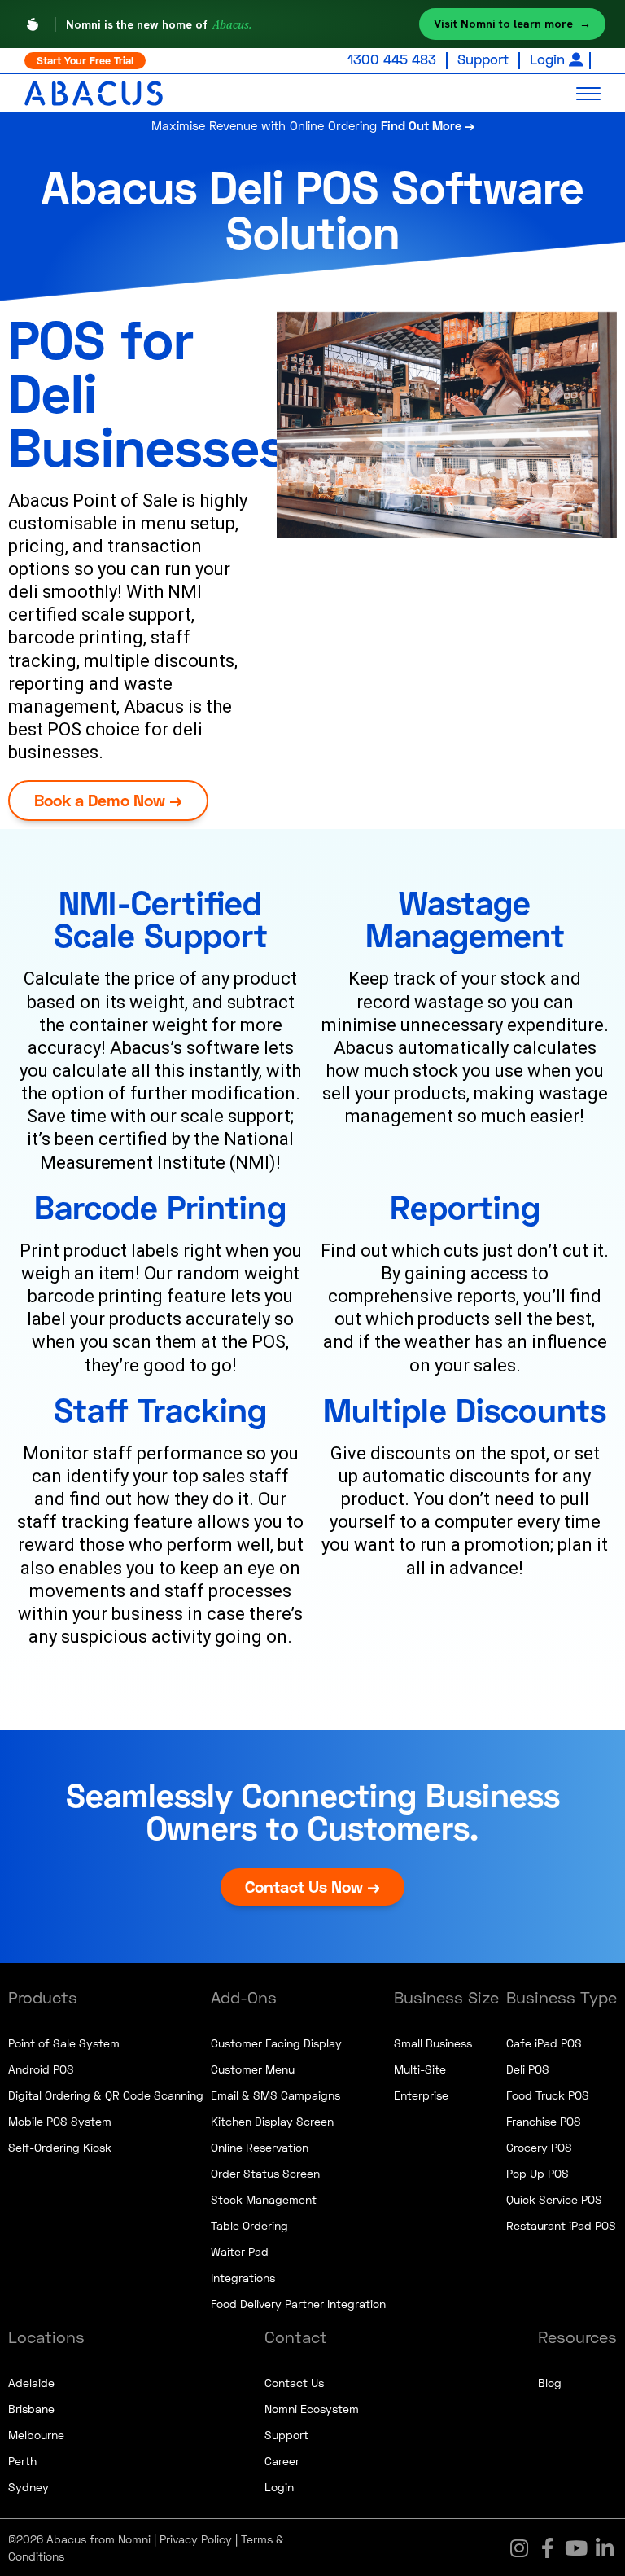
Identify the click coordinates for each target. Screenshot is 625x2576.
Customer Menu (253, 2069)
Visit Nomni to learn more (512, 24)
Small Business (433, 2043)
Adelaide (31, 2383)
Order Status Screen (265, 2173)
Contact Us (294, 2383)
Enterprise (421, 2095)
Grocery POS (539, 2147)
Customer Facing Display (276, 2043)
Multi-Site (420, 2069)
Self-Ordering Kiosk (60, 2147)
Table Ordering (249, 2225)
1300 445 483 (392, 59)
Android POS (41, 2069)
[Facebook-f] (548, 2547)
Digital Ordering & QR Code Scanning (106, 2095)
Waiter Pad (240, 2251)
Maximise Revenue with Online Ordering (313, 125)
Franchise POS (544, 2121)
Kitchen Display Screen (272, 2121)
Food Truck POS (548, 2095)
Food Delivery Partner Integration (298, 2304)
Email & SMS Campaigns (275, 2095)
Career (282, 2461)
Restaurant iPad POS (561, 2225)
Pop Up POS (538, 2173)
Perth (22, 2461)
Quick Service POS (554, 2199)
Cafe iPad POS (544, 2043)
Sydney (28, 2487)
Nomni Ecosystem (312, 2409)
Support (483, 59)
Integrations (243, 2278)
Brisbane (31, 2409)
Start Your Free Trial (85, 60)
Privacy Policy (196, 2539)
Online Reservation (260, 2147)
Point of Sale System (64, 2043)
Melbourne (36, 2435)
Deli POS (528, 2069)
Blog (550, 2383)
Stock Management (264, 2199)
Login (547, 59)
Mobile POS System (60, 2121)
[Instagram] (519, 2547)
